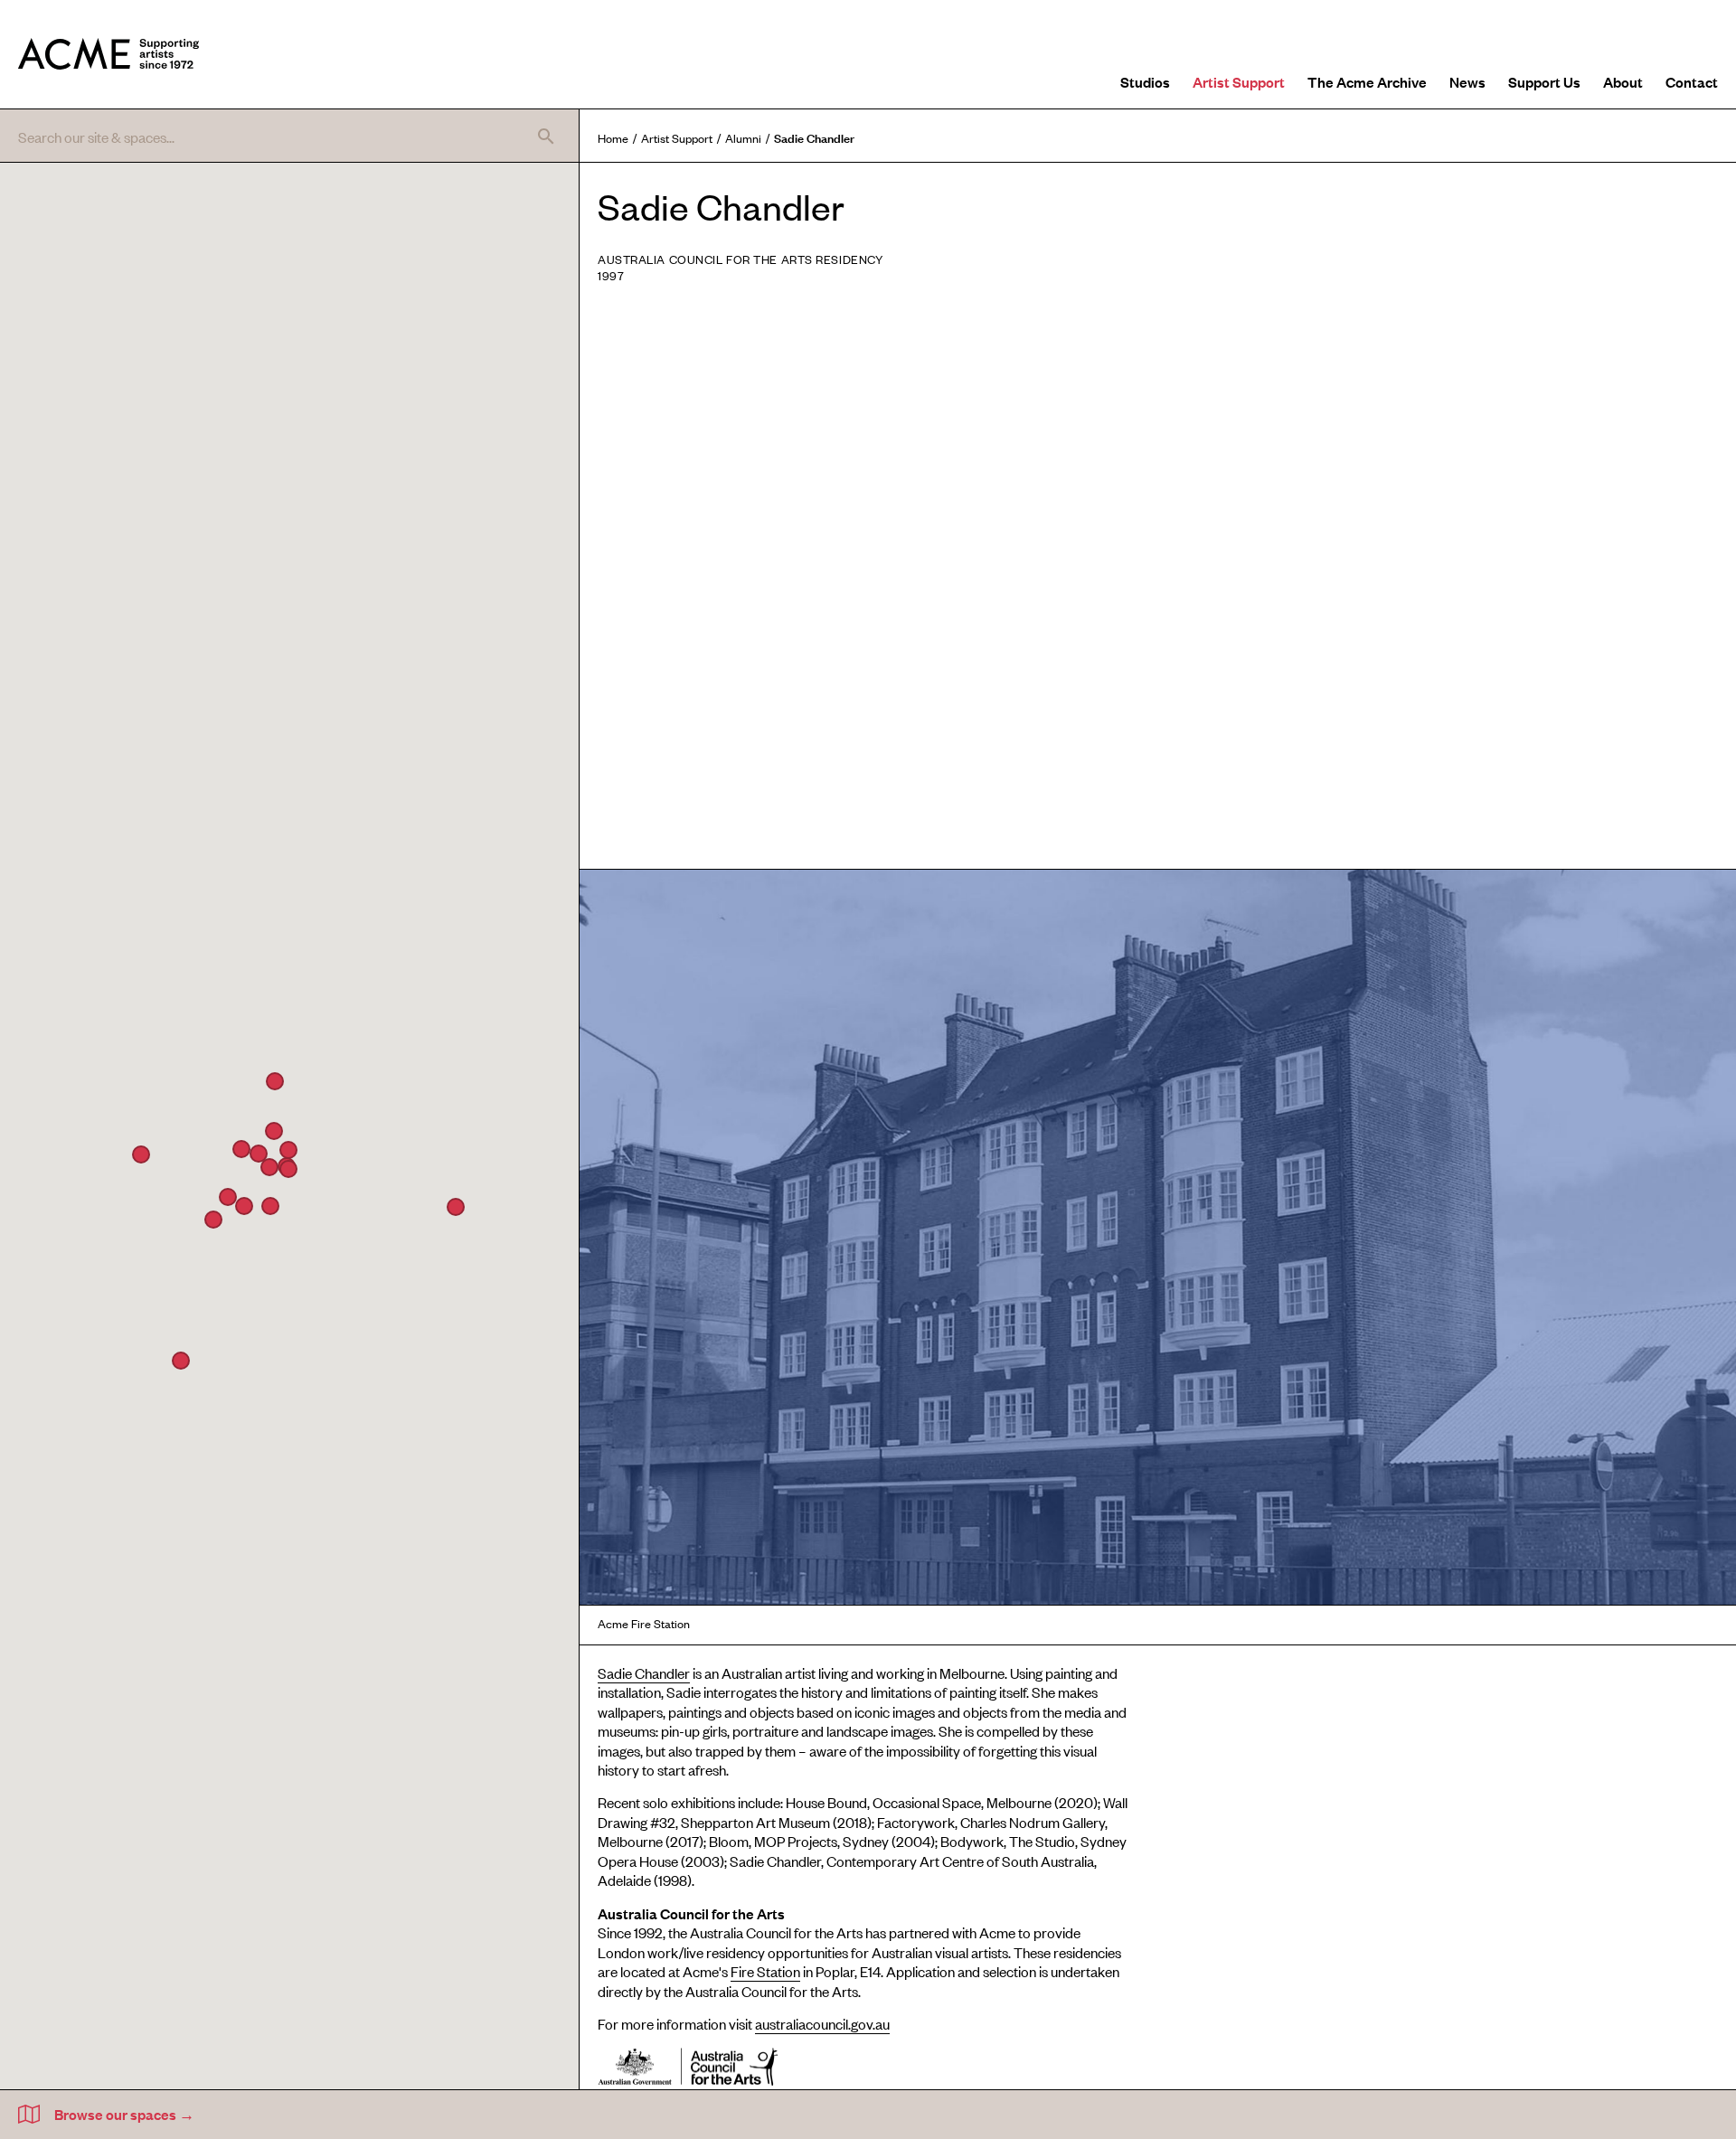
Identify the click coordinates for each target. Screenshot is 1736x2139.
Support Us (1544, 81)
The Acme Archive (1367, 81)
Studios (1145, 81)
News (1467, 81)
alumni (743, 138)
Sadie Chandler (644, 1673)
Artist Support (1239, 81)
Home (613, 138)
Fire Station (765, 1971)
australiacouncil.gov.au (822, 2023)
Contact (1692, 81)
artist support (677, 138)
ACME (108, 54)
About (1623, 81)
